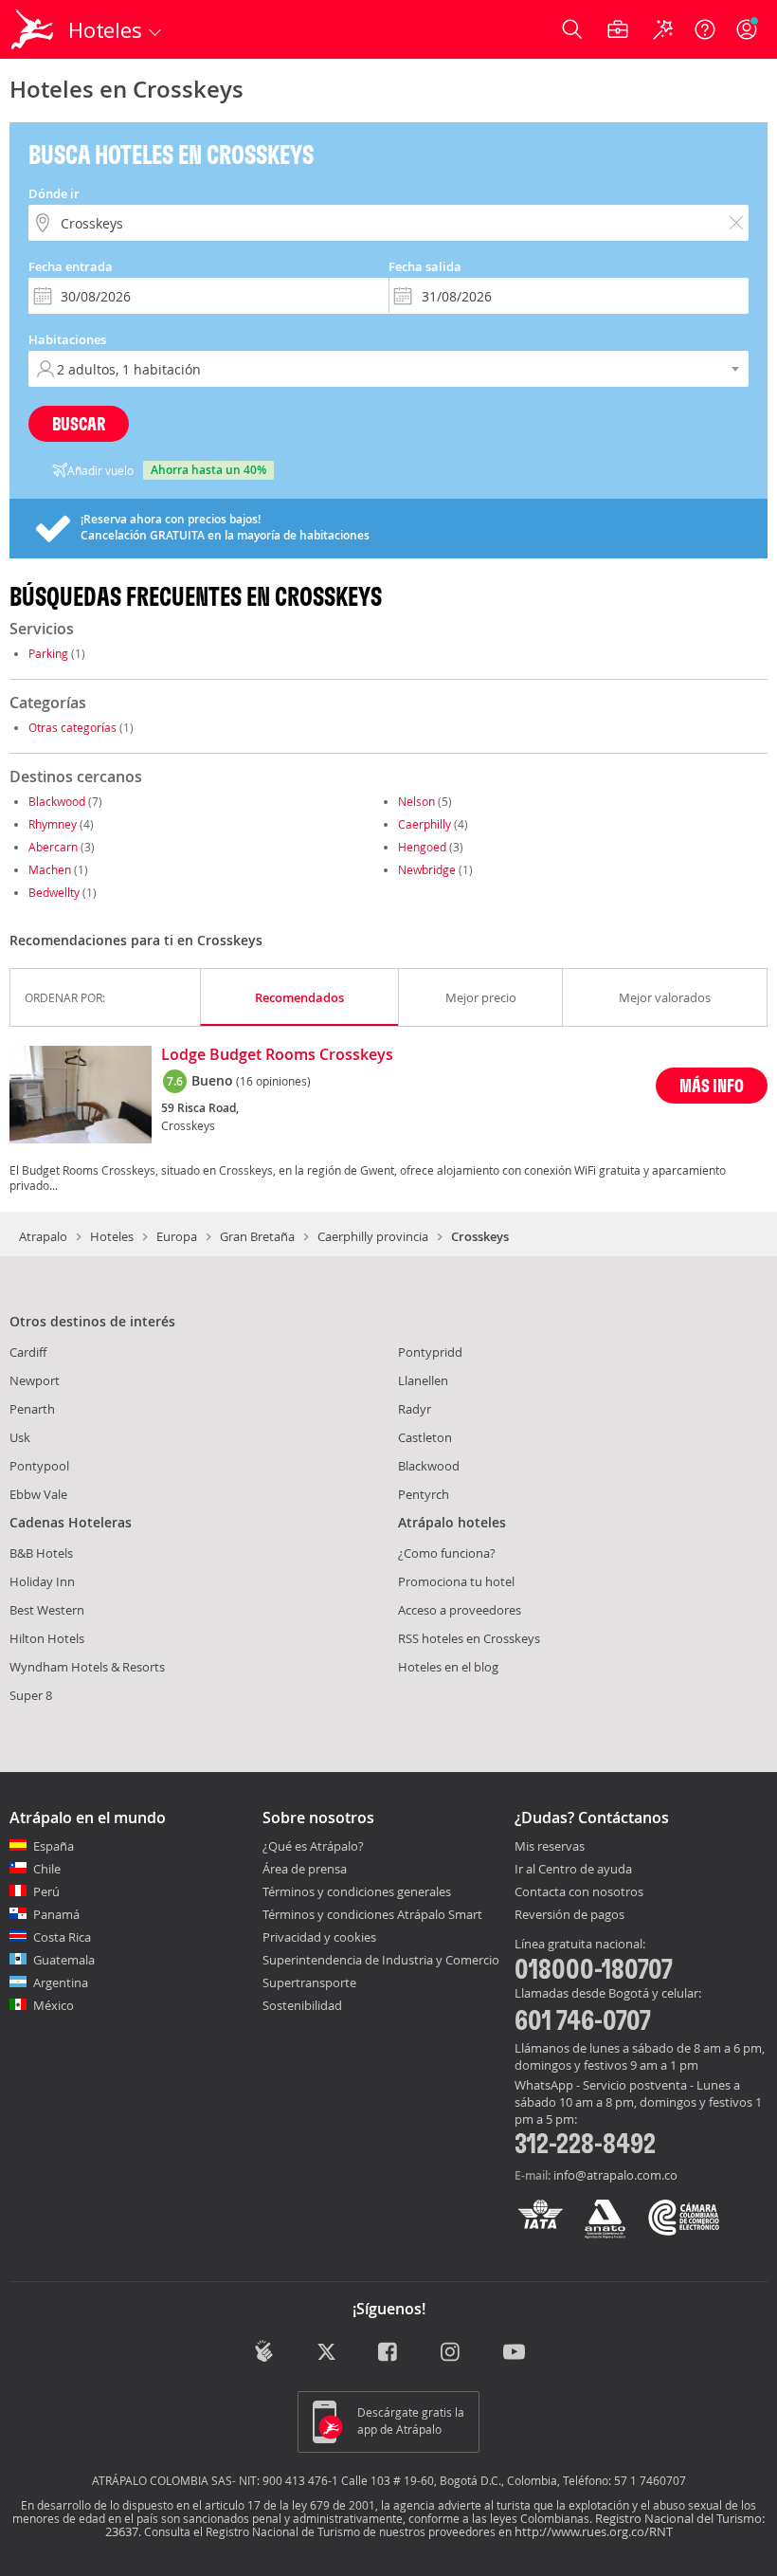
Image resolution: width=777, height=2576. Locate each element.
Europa (177, 1236)
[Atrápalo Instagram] (452, 2353)
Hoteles (112, 1236)
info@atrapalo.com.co (615, 2175)
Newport (35, 1380)
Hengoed (422, 847)
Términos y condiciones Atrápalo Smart (372, 1914)
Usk (20, 1437)
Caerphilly (425, 824)
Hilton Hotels (47, 1638)
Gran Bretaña (257, 1236)
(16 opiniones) (273, 1081)
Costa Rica (62, 1937)
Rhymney (53, 824)
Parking (48, 653)
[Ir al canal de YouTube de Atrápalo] (514, 2353)
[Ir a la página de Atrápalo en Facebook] (389, 2353)
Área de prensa (305, 1869)
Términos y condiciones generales (357, 1891)
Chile (47, 1869)
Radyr (415, 1409)
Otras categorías (72, 727)
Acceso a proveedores (460, 1610)
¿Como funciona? (447, 1553)
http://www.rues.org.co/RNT (594, 2531)
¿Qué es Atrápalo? (313, 1846)
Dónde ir (54, 193)
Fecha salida (425, 266)
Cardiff (28, 1352)
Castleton (425, 1437)
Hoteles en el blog (448, 1667)
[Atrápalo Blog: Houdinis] (264, 2351)
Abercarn (53, 847)
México (54, 2005)
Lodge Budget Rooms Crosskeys (277, 1055)
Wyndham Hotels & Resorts (87, 1667)
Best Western (47, 1610)
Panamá (56, 1914)
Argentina (61, 1982)
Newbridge (427, 869)
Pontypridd (430, 1352)
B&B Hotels (41, 1553)
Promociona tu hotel (456, 1581)
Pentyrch (424, 1494)
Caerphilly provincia (373, 1236)
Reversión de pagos (569, 1915)
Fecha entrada (71, 266)
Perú (46, 1891)
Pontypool (39, 1466)
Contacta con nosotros (579, 1892)
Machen (50, 869)
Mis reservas (550, 1847)
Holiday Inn (42, 1581)
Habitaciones (67, 339)
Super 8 (31, 1695)
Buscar (79, 423)
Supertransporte (309, 1982)
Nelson (416, 801)
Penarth (32, 1409)
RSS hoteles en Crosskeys (469, 1638)
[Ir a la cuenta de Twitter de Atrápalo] (326, 2353)
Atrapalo (43, 1236)
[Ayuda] (705, 29)
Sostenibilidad (302, 2005)
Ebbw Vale (38, 1494)
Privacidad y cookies (319, 1937)
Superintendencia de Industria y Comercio (381, 1960)
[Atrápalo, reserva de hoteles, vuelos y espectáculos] (34, 29)
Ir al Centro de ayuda (573, 1870)
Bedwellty (54, 892)
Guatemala (64, 1960)
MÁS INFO (712, 1085)
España (54, 1846)
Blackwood (57, 801)
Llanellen (423, 1380)
